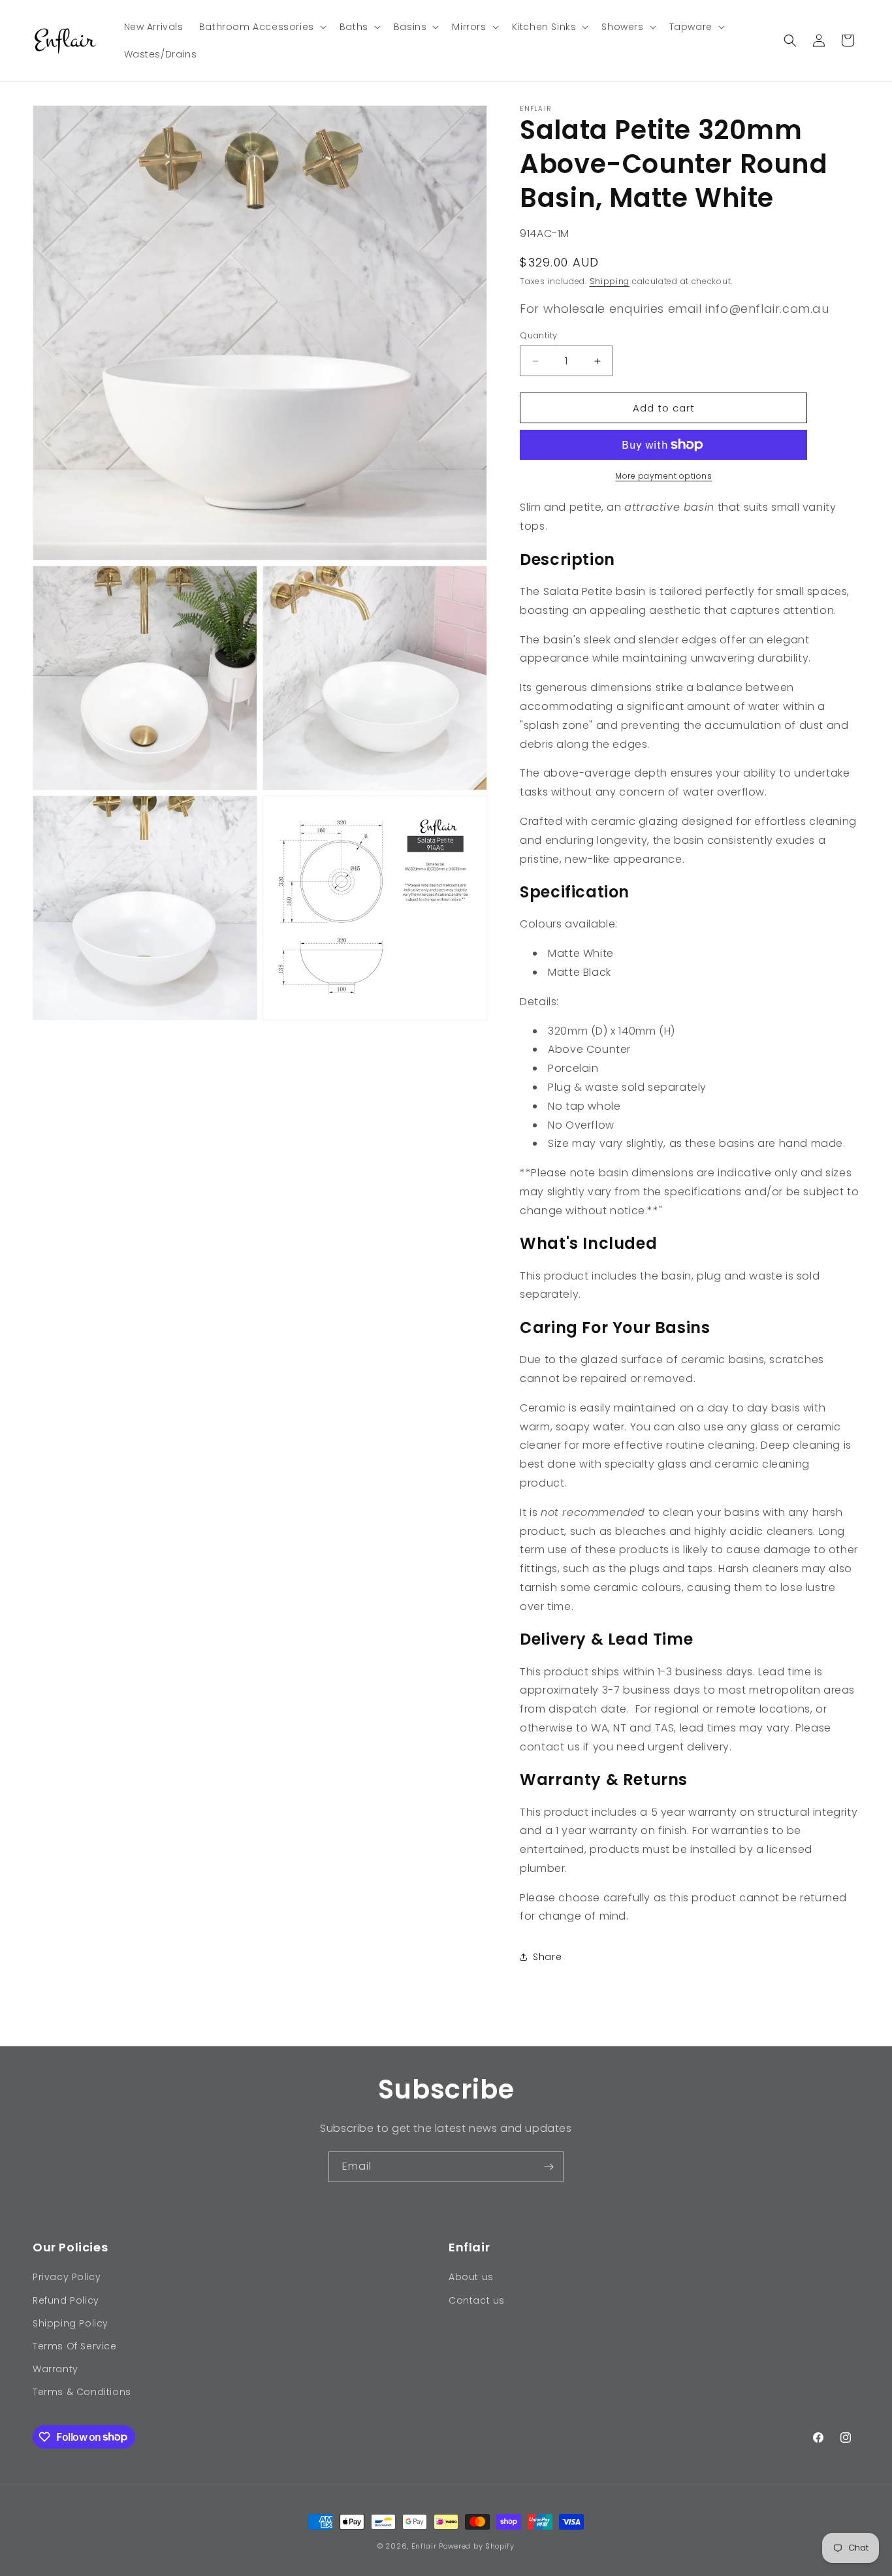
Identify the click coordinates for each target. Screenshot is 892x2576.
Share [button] (547, 1957)
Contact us (477, 2300)
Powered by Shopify (477, 2546)
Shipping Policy (71, 2323)
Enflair (424, 2546)
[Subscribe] (549, 2167)
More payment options (663, 476)
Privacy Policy (67, 2277)
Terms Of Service (75, 2346)
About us (471, 2277)
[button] (262, 27)
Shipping (610, 281)
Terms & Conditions (82, 2392)
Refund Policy (66, 2300)
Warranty (56, 2369)
